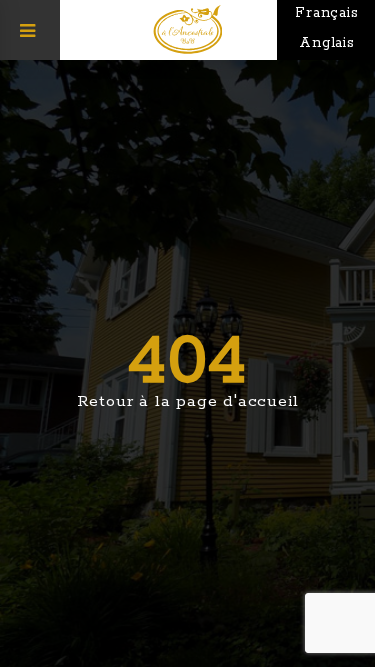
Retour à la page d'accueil (188, 401)
